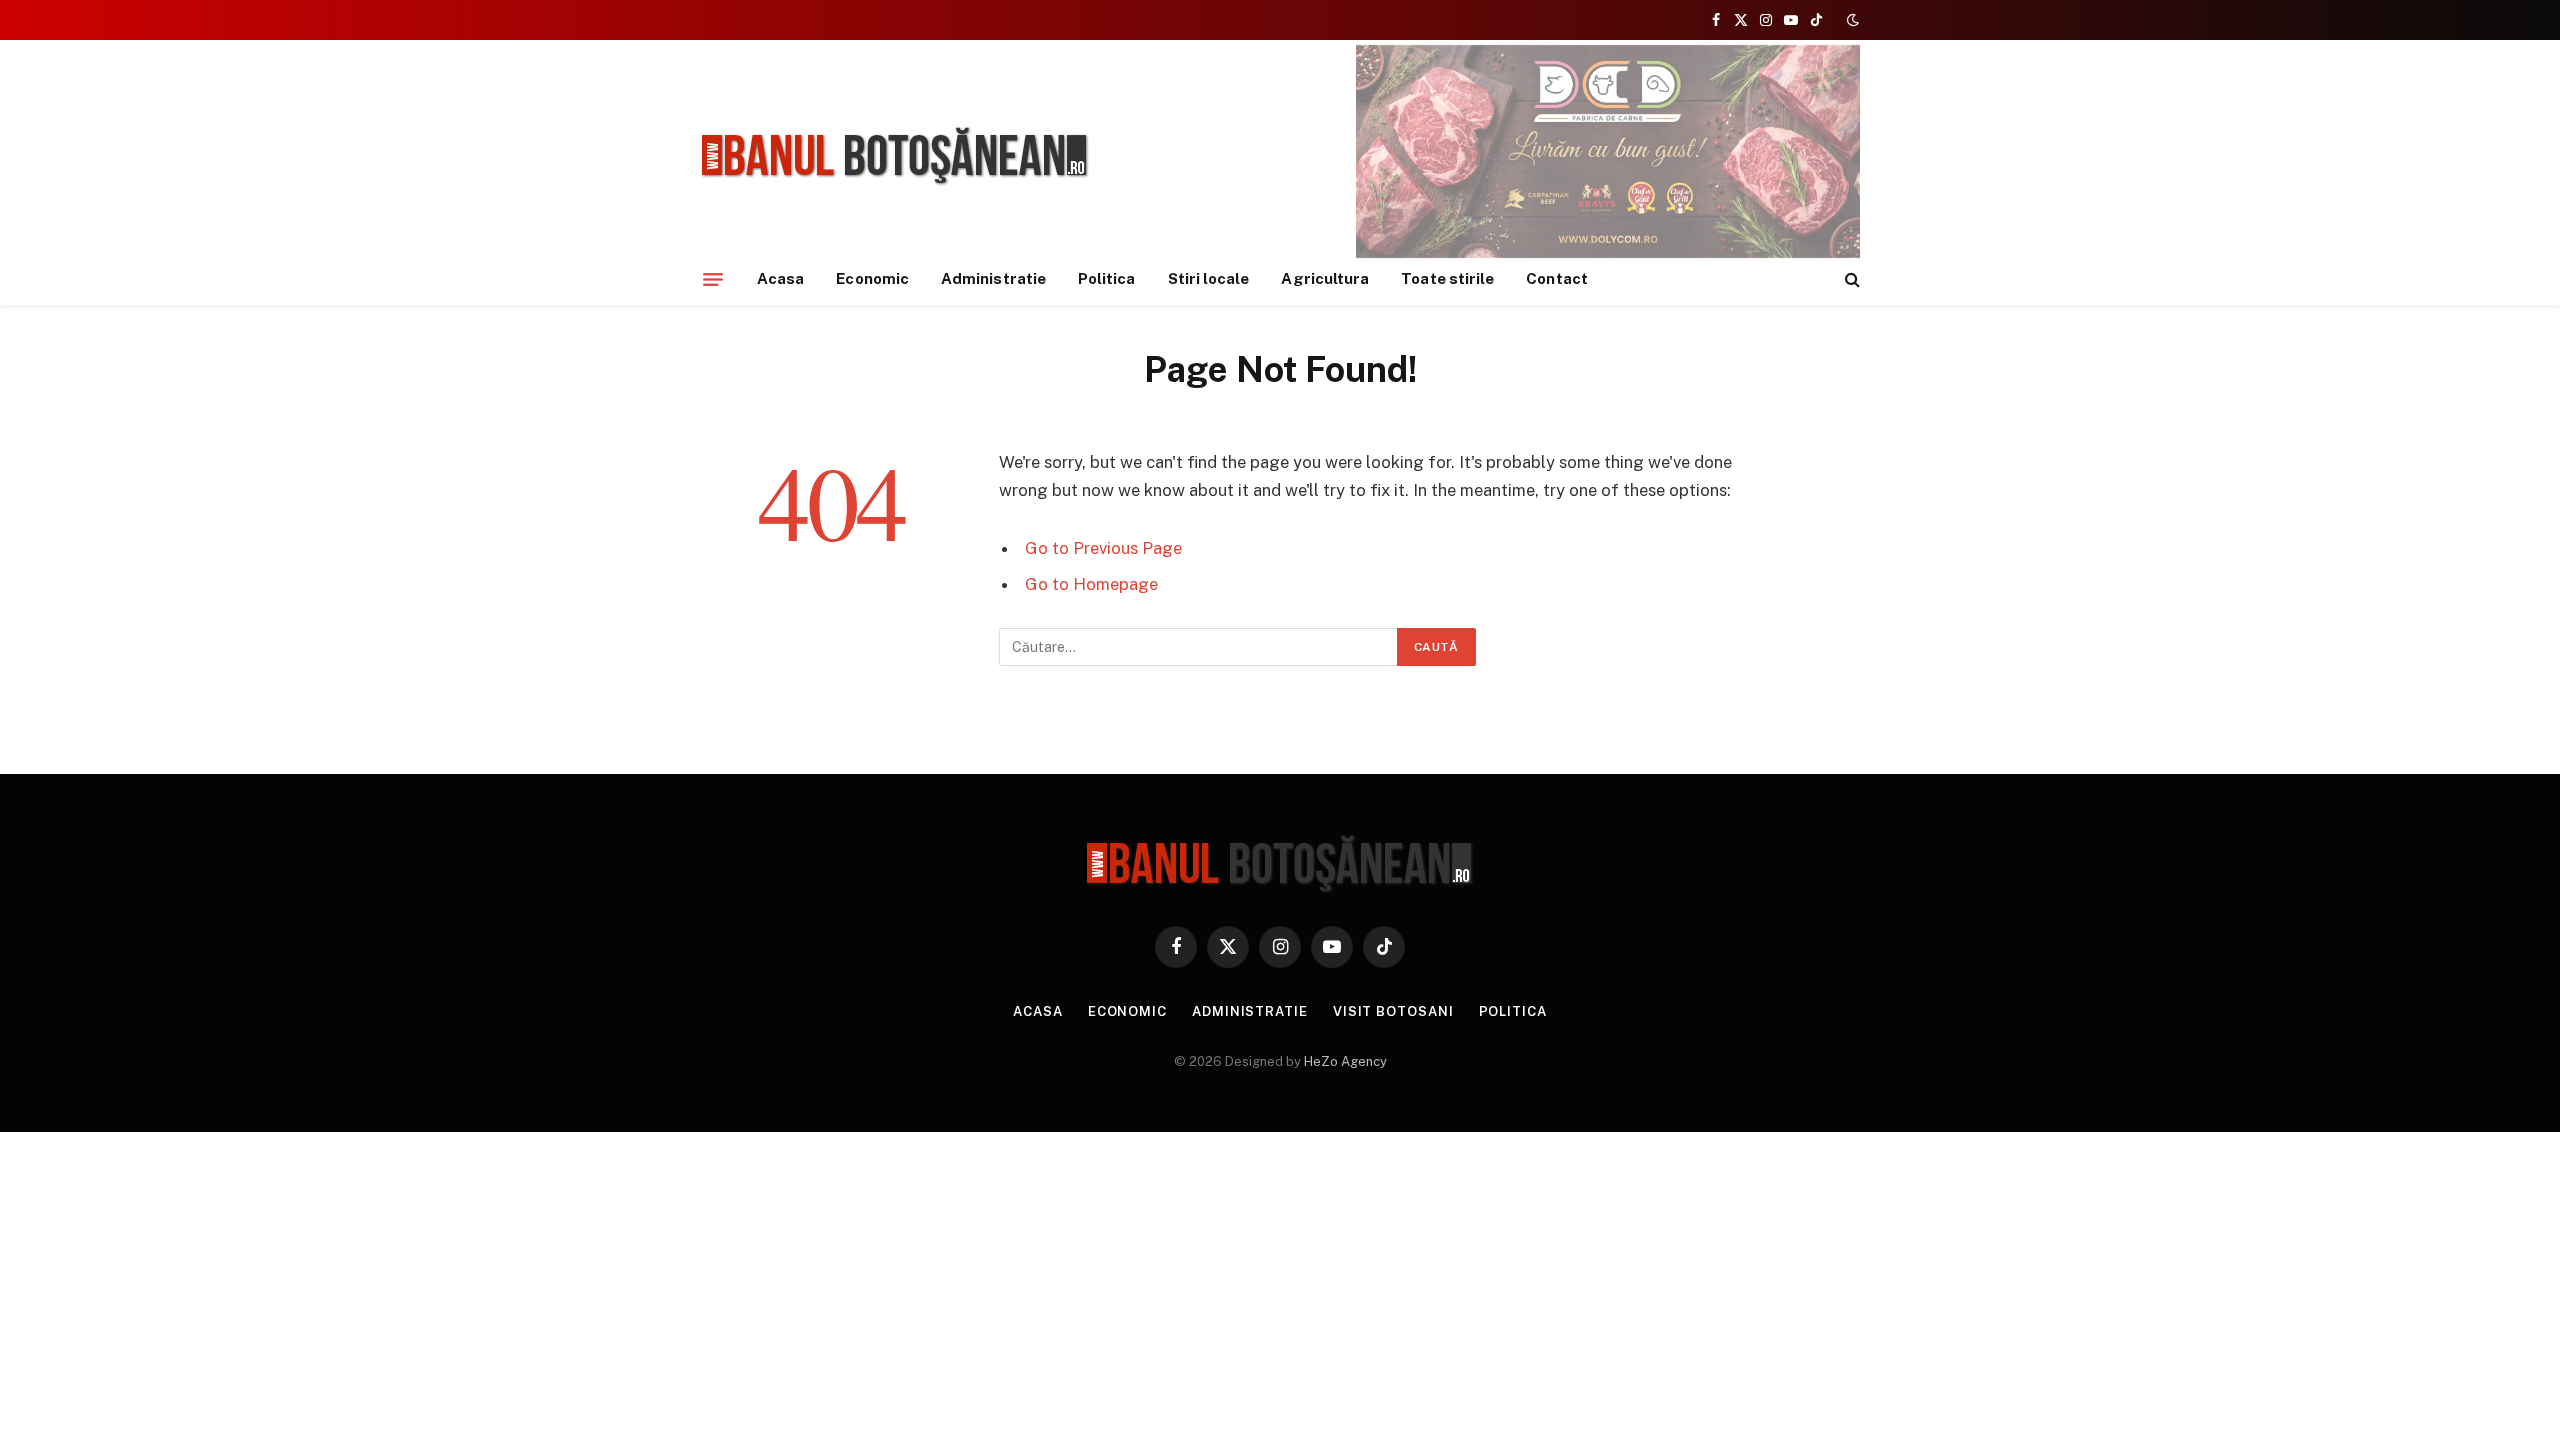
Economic (872, 278)
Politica (1107, 278)
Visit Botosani (1393, 1011)
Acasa (780, 278)
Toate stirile (1447, 278)
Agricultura (1325, 278)
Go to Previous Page (1103, 548)
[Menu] (713, 279)
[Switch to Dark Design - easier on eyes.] (1851, 20)
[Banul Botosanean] (895, 156)
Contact (1557, 278)
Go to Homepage (1091, 584)
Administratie (993, 278)
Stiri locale (1209, 278)
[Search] (1850, 279)
